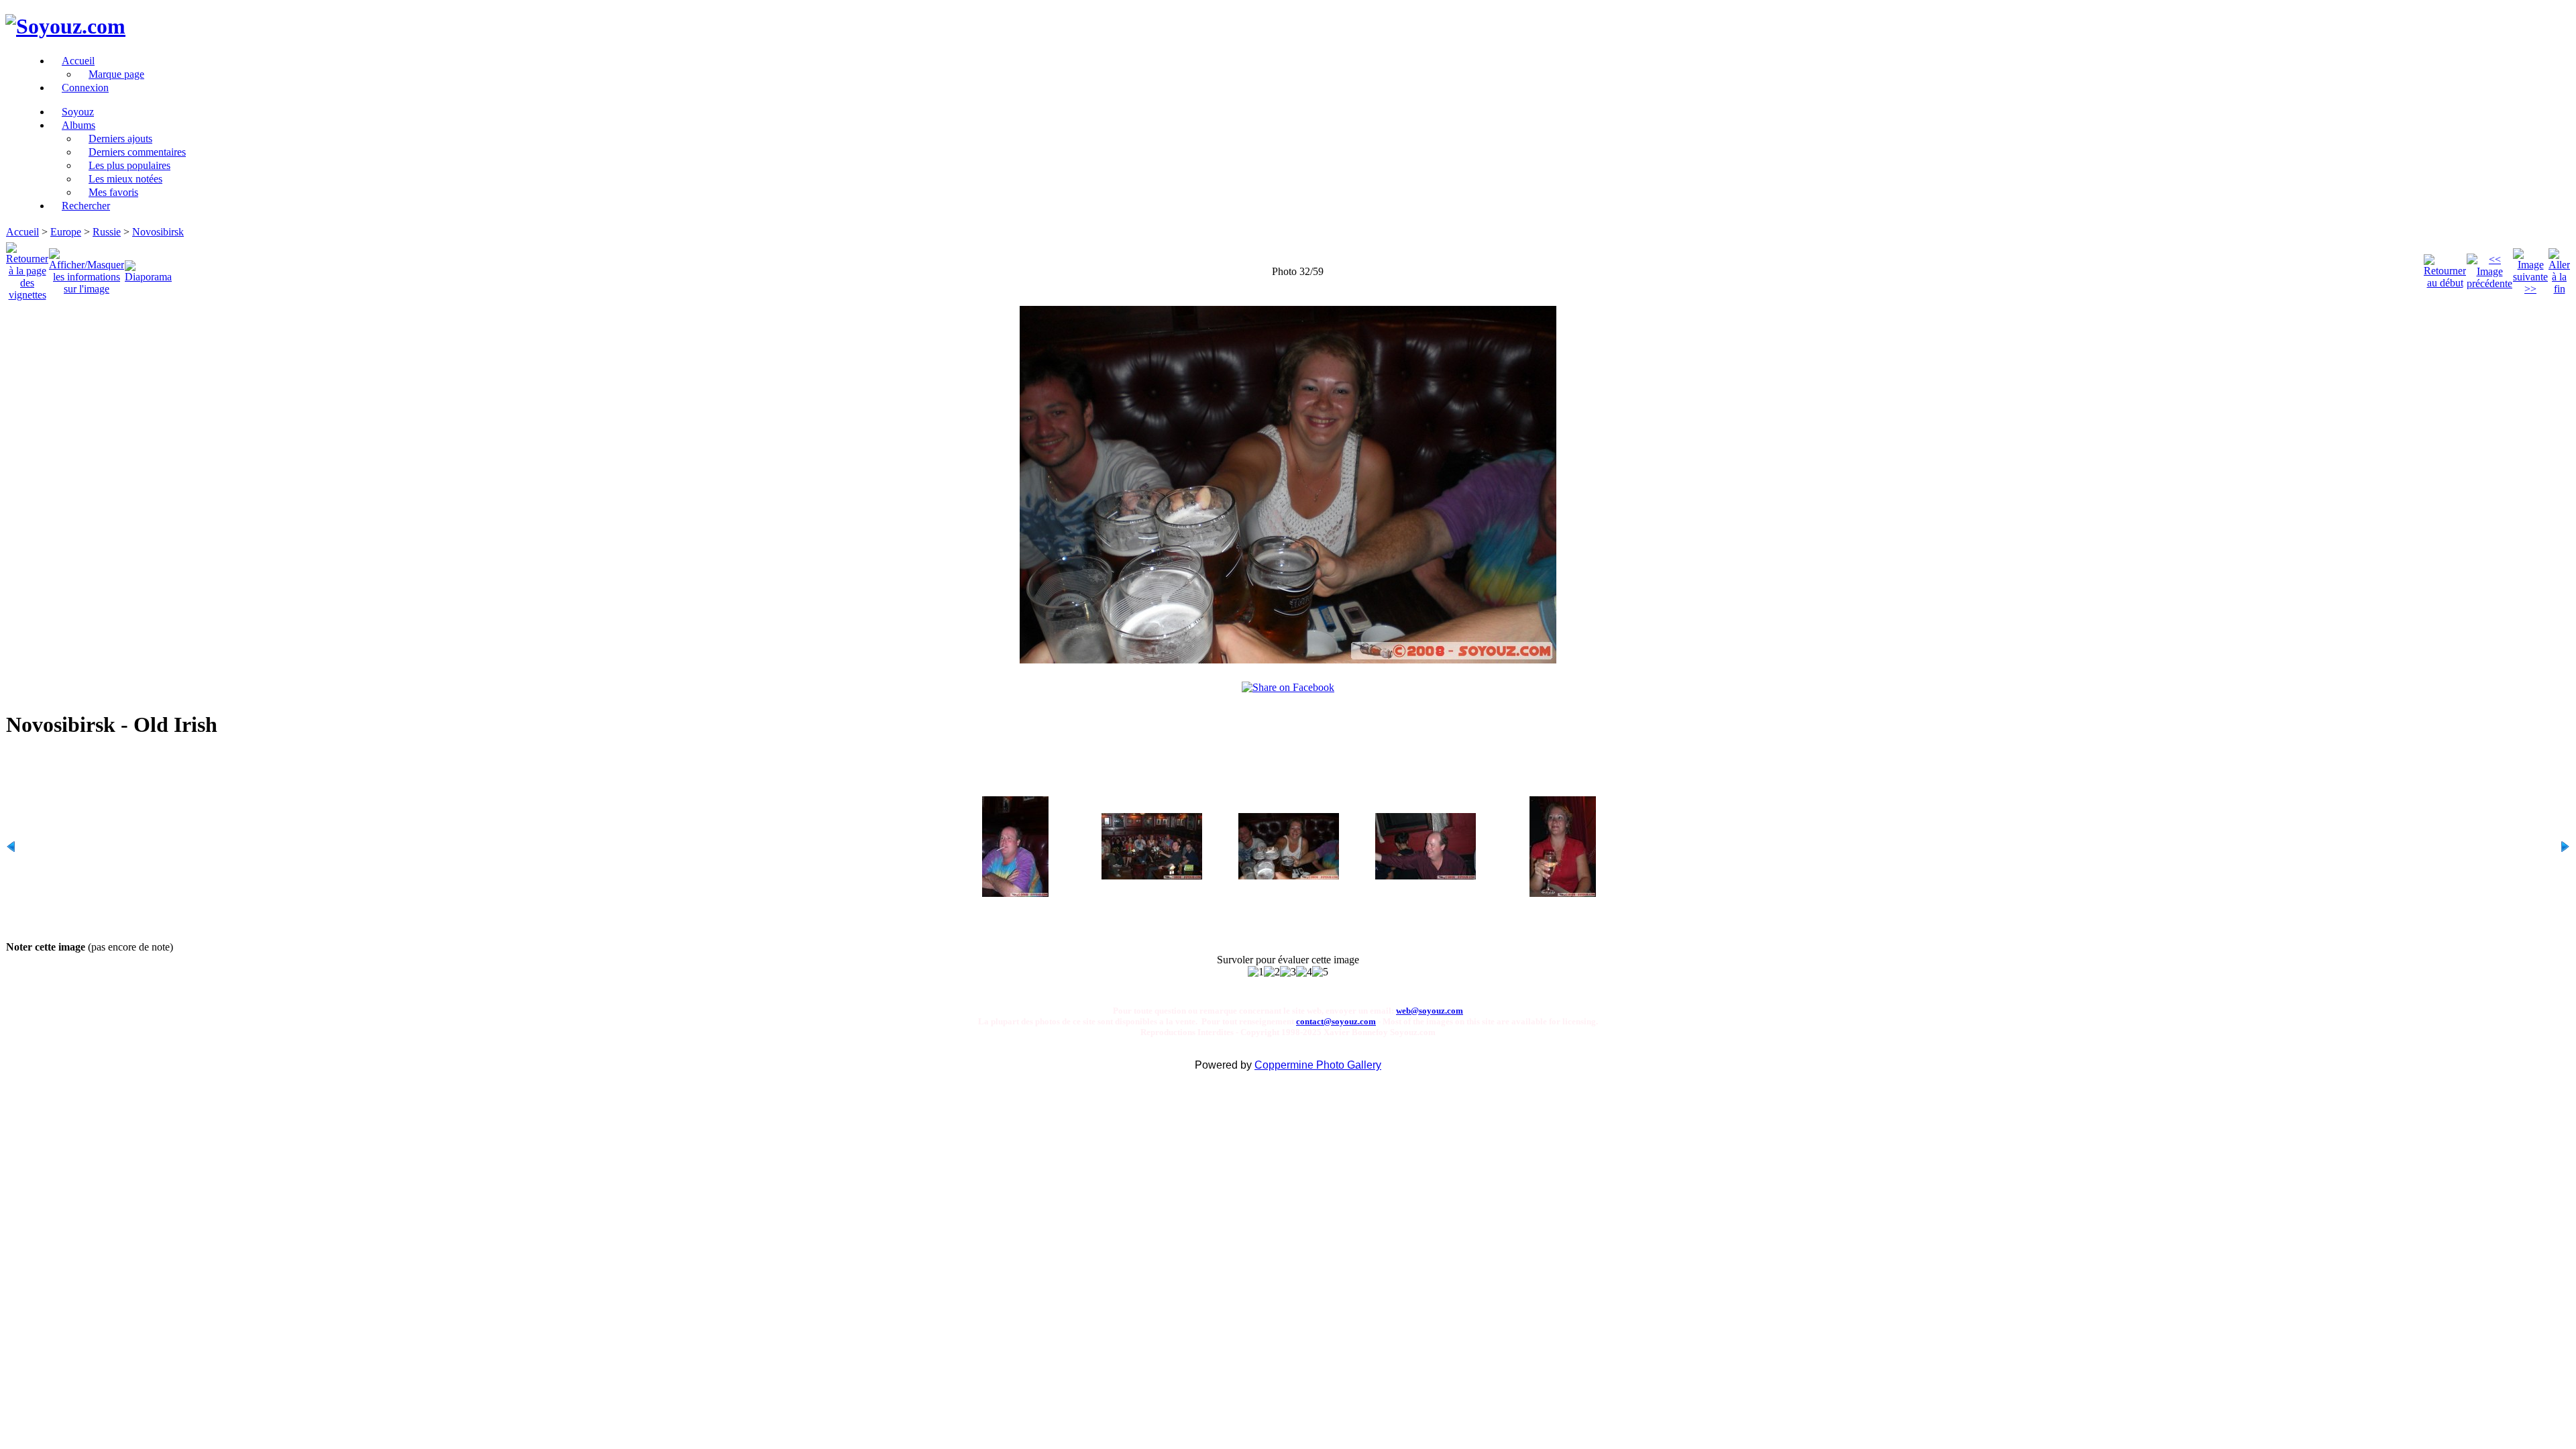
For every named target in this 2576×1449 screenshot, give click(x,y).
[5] (1320, 972)
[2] (1272, 972)
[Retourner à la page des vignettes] (27, 268)
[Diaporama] (148, 268)
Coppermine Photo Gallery (1318, 1065)
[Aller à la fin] (2559, 268)
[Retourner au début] (2445, 268)
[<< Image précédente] (2489, 268)
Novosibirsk (158, 232)
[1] (1256, 972)
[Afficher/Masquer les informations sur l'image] (87, 268)
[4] (1304, 972)
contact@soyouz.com (1336, 1021)
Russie (107, 232)
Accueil (22, 232)
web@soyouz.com (1430, 1011)
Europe (66, 232)
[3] (1288, 972)
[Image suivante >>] (2530, 268)
